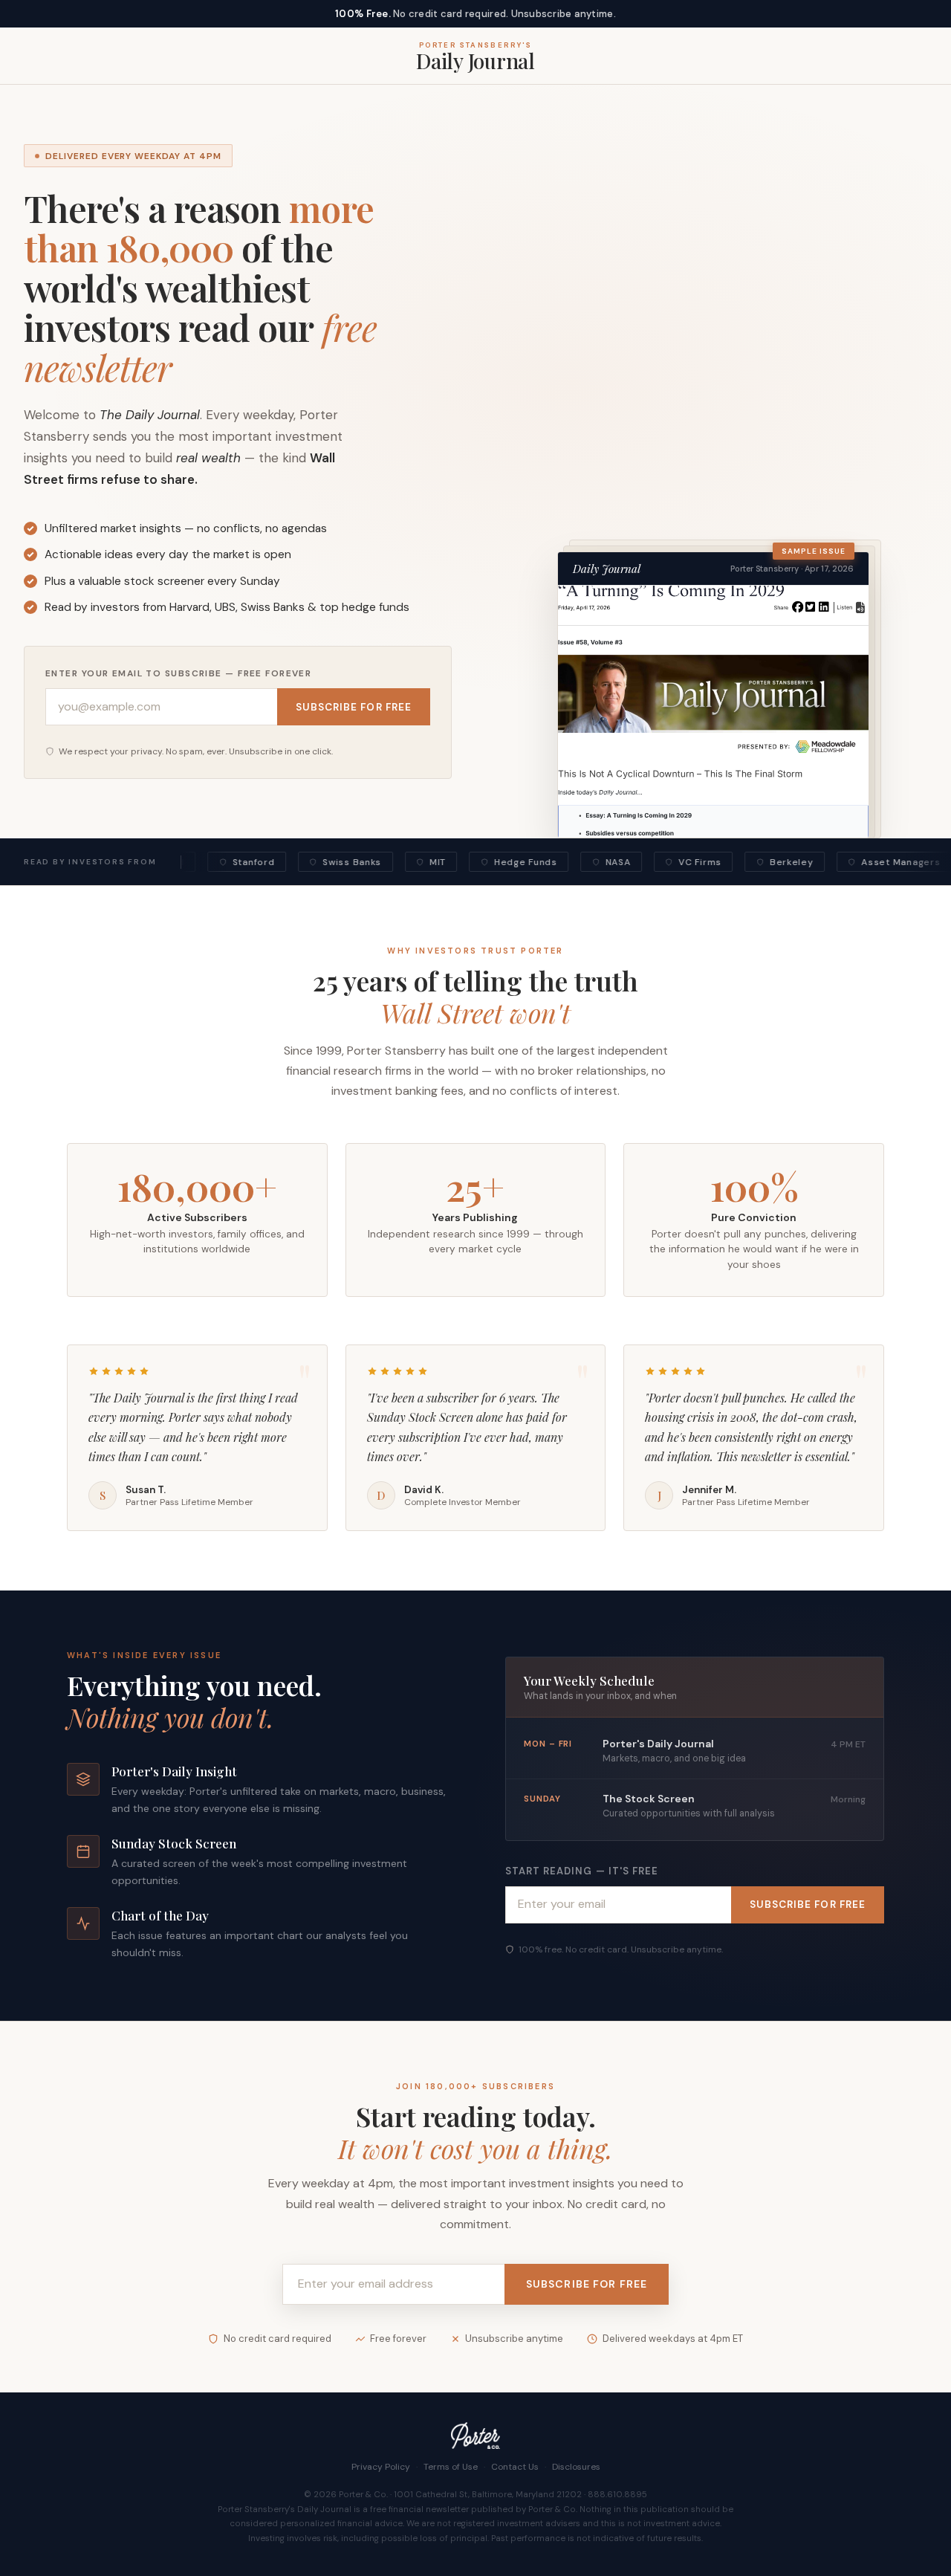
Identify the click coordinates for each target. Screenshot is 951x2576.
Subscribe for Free (354, 707)
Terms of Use (451, 2467)
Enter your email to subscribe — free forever (178, 673)
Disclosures (576, 2467)
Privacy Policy (381, 2467)
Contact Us (515, 2467)
